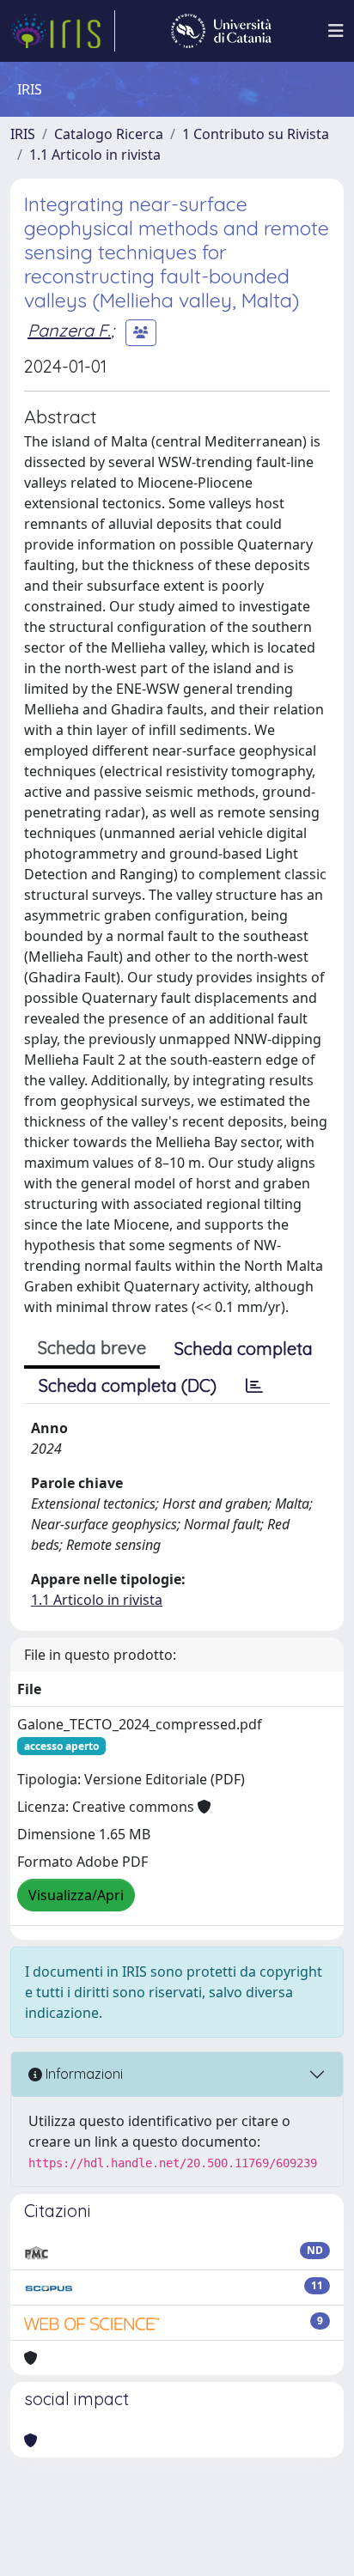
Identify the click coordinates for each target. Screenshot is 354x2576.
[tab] (254, 1386)
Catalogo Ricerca (109, 134)
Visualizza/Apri (76, 1895)
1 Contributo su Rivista (256, 134)
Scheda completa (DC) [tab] (128, 1385)
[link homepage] (63, 31)
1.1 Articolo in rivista (95, 155)
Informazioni (82, 2074)
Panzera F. (69, 330)
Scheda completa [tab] (244, 1349)
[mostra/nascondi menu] (336, 31)
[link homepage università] (221, 31)
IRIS (23, 134)
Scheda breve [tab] (92, 1348)
